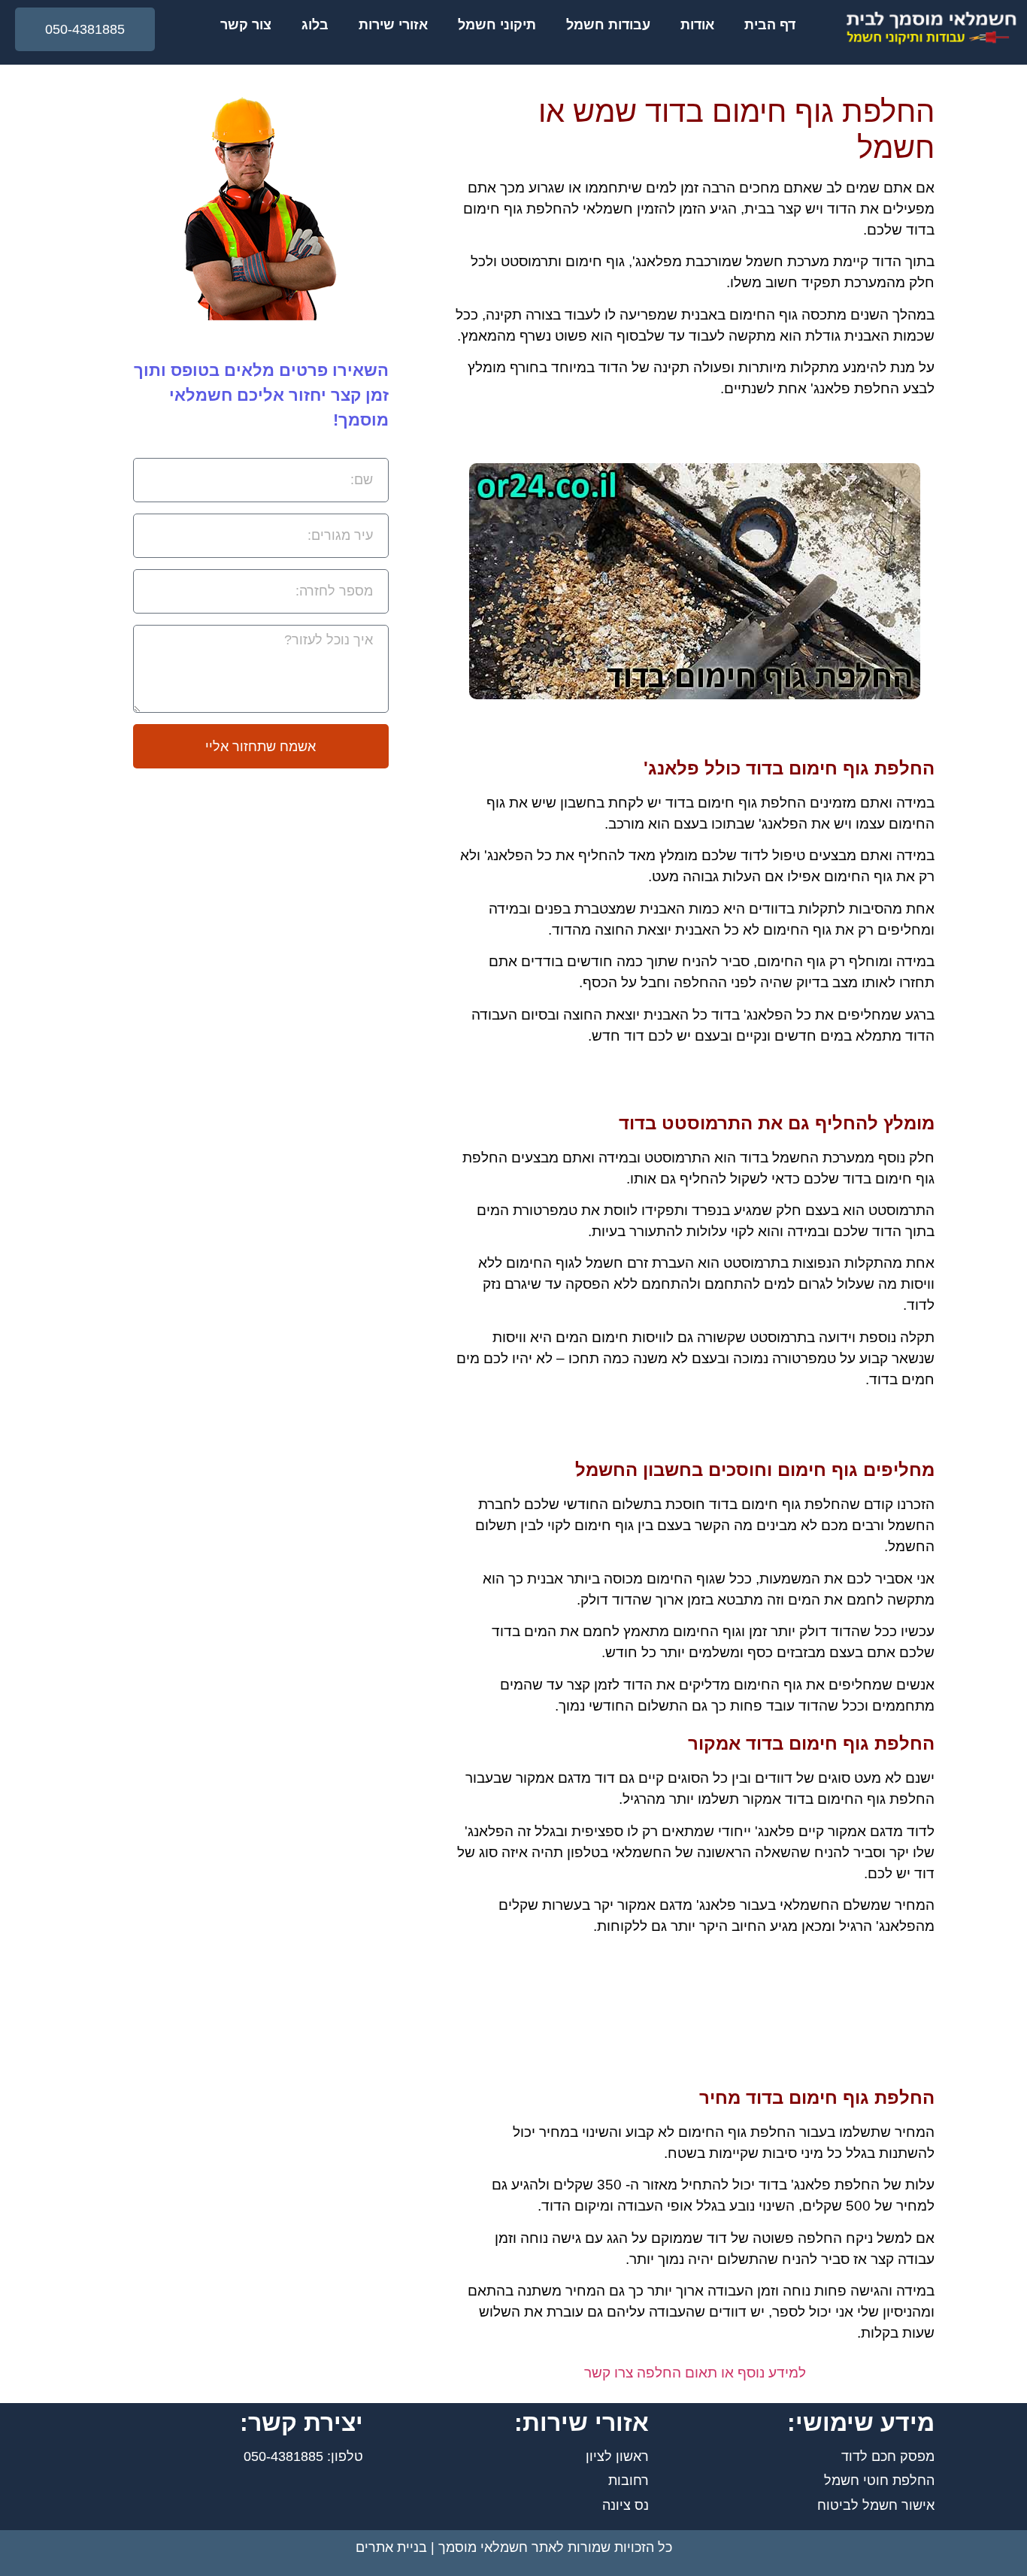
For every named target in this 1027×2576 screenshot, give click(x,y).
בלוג (315, 25)
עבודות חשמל (608, 25)
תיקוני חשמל (497, 25)
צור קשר (246, 25)
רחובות (629, 2481)
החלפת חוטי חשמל (879, 2481)
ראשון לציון (617, 2456)
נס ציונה (626, 2505)
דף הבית (770, 25)
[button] (85, 29)
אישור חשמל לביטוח (876, 2505)
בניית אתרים (391, 2547)
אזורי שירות (393, 25)
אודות (697, 25)
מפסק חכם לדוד (888, 2456)
